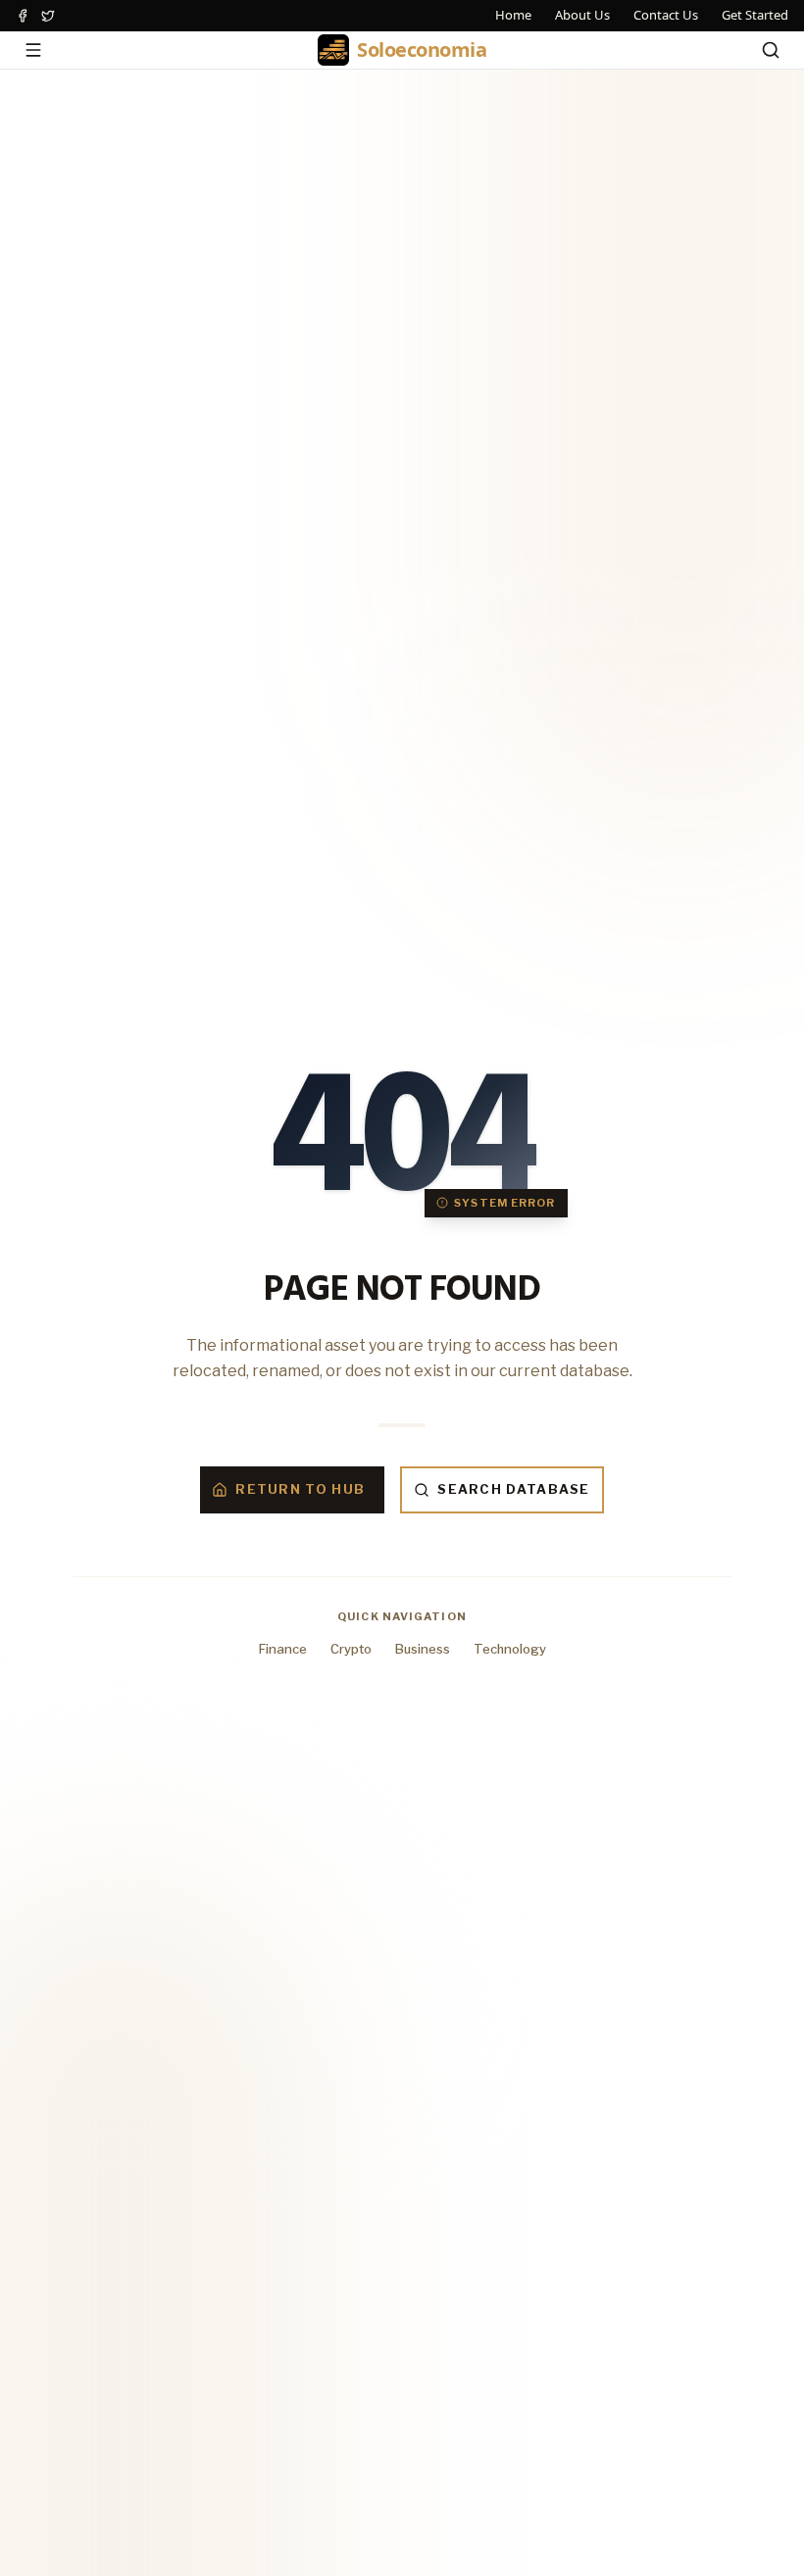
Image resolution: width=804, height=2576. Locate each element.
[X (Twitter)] (48, 16)
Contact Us (666, 15)
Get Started (755, 15)
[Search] (771, 50)
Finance (283, 1649)
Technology (510, 1649)
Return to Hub (300, 1489)
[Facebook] (23, 16)
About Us (582, 15)
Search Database (514, 1489)
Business (423, 1649)
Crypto (351, 1649)
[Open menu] (33, 50)
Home (513, 15)
